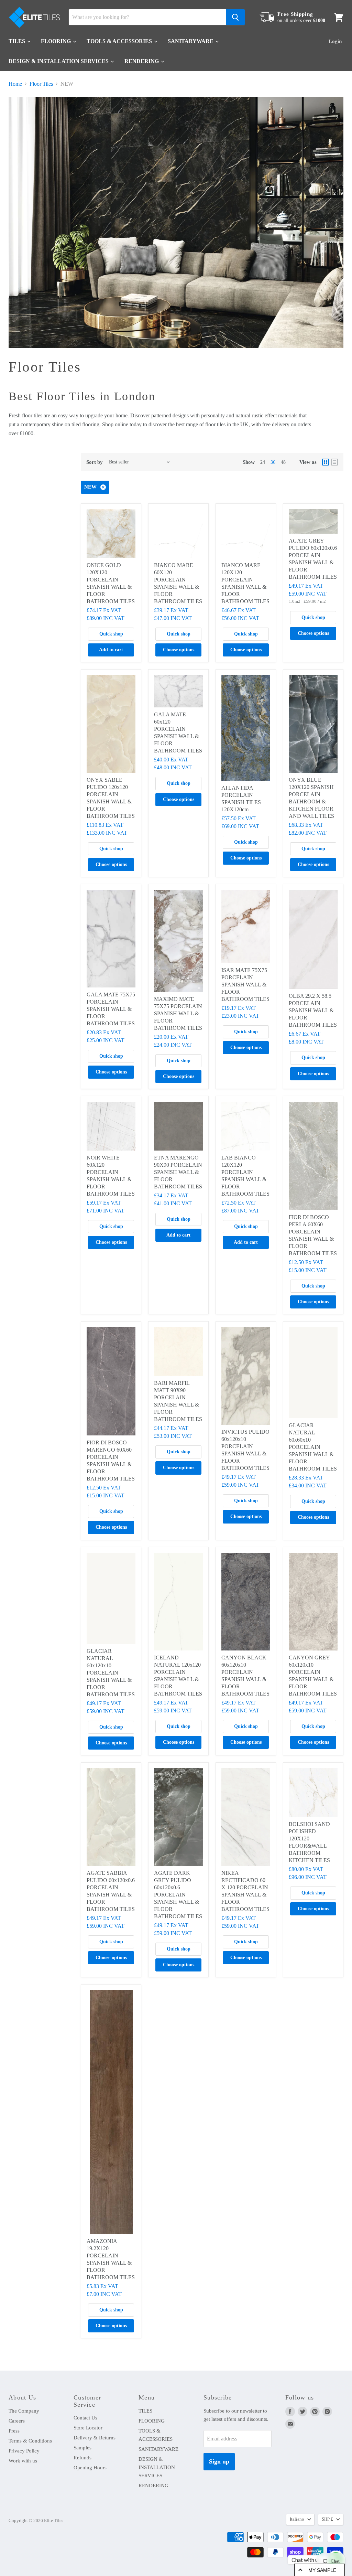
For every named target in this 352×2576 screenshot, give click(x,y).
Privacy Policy (24, 2451)
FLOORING (57, 41)
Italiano (297, 2519)
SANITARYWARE (191, 41)
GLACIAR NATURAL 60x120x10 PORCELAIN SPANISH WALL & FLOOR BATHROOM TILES (111, 1673)
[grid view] (326, 462)
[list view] (334, 462)
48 (283, 462)
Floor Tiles (41, 84)
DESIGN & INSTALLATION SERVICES (59, 61)
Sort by (95, 462)
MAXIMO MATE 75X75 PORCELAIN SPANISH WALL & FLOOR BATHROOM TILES (178, 1013)
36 (273, 462)
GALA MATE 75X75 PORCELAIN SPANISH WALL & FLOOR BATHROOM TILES (111, 1009)
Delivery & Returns (95, 2438)
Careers (17, 2421)
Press (14, 2431)
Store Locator (88, 2428)
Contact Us (85, 2418)
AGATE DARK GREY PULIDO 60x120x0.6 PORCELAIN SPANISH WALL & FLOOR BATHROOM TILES (178, 1895)
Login (335, 41)
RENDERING (142, 61)
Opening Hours (90, 2468)
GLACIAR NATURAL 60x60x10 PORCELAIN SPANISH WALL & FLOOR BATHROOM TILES (313, 1447)
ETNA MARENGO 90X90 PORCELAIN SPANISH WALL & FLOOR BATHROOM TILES (178, 1172)
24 (263, 462)
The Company (24, 2411)
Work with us (23, 2461)
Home (15, 84)
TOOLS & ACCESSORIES (120, 41)
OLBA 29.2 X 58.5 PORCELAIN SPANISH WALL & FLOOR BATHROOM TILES (313, 1010)
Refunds (82, 2458)
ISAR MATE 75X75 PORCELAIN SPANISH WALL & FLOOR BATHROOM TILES (245, 985)
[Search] (235, 17)
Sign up (219, 2461)
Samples (82, 2448)
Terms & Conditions (30, 2441)
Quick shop (111, 634)
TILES (18, 41)
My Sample (322, 2570)
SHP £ (327, 2519)
